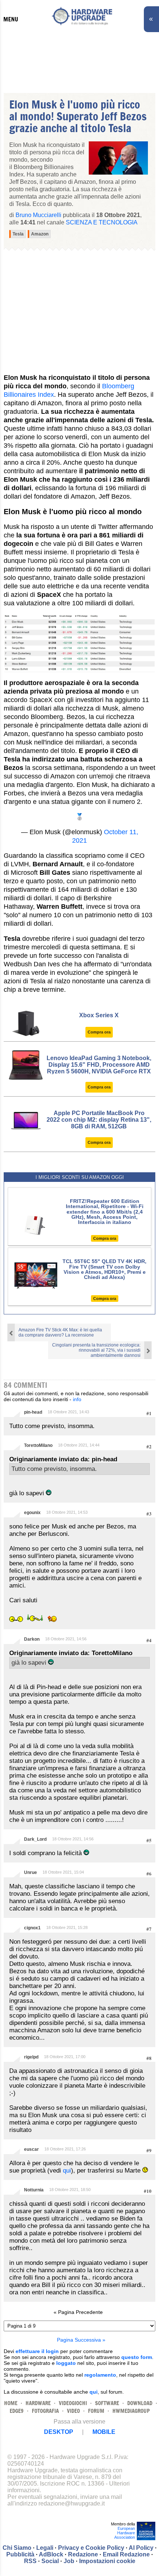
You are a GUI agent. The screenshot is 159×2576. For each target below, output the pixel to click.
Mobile (104, 2432)
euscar (31, 2149)
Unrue (31, 1872)
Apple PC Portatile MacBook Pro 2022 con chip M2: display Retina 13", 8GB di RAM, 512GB (99, 1120)
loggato (66, 2363)
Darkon (32, 1639)
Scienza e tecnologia (102, 222)
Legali (45, 2548)
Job (69, 2561)
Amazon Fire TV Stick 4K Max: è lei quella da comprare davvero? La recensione (60, 1332)
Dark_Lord (35, 1839)
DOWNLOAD (140, 2403)
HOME (11, 2403)
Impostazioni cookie (107, 2561)
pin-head (33, 1412)
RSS (30, 2561)
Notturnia (34, 2190)
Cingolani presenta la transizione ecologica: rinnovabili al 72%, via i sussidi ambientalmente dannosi (96, 1350)
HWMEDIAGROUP (131, 2411)
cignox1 (32, 1928)
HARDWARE (38, 2403)
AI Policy (141, 2548)
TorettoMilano (38, 1445)
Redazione (83, 2554)
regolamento (100, 2375)
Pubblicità (20, 2554)
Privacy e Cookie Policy (91, 2548)
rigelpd (31, 2057)
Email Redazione (126, 2554)
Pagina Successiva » (81, 2340)
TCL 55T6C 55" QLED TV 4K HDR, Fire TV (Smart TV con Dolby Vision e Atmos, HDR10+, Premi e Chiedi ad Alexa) (104, 1269)
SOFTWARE (107, 2403)
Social (50, 2561)
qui (67, 2171)
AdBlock (51, 2554)
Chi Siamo (17, 2548)
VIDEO (73, 2411)
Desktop (59, 2432)
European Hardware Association (125, 2533)
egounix (32, 1513)
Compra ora (99, 1032)
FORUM (96, 2411)
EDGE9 (17, 2411)
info (77, 1399)
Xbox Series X (99, 1015)
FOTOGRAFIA (45, 2411)
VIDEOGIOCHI (73, 2403)
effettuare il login (37, 2351)
